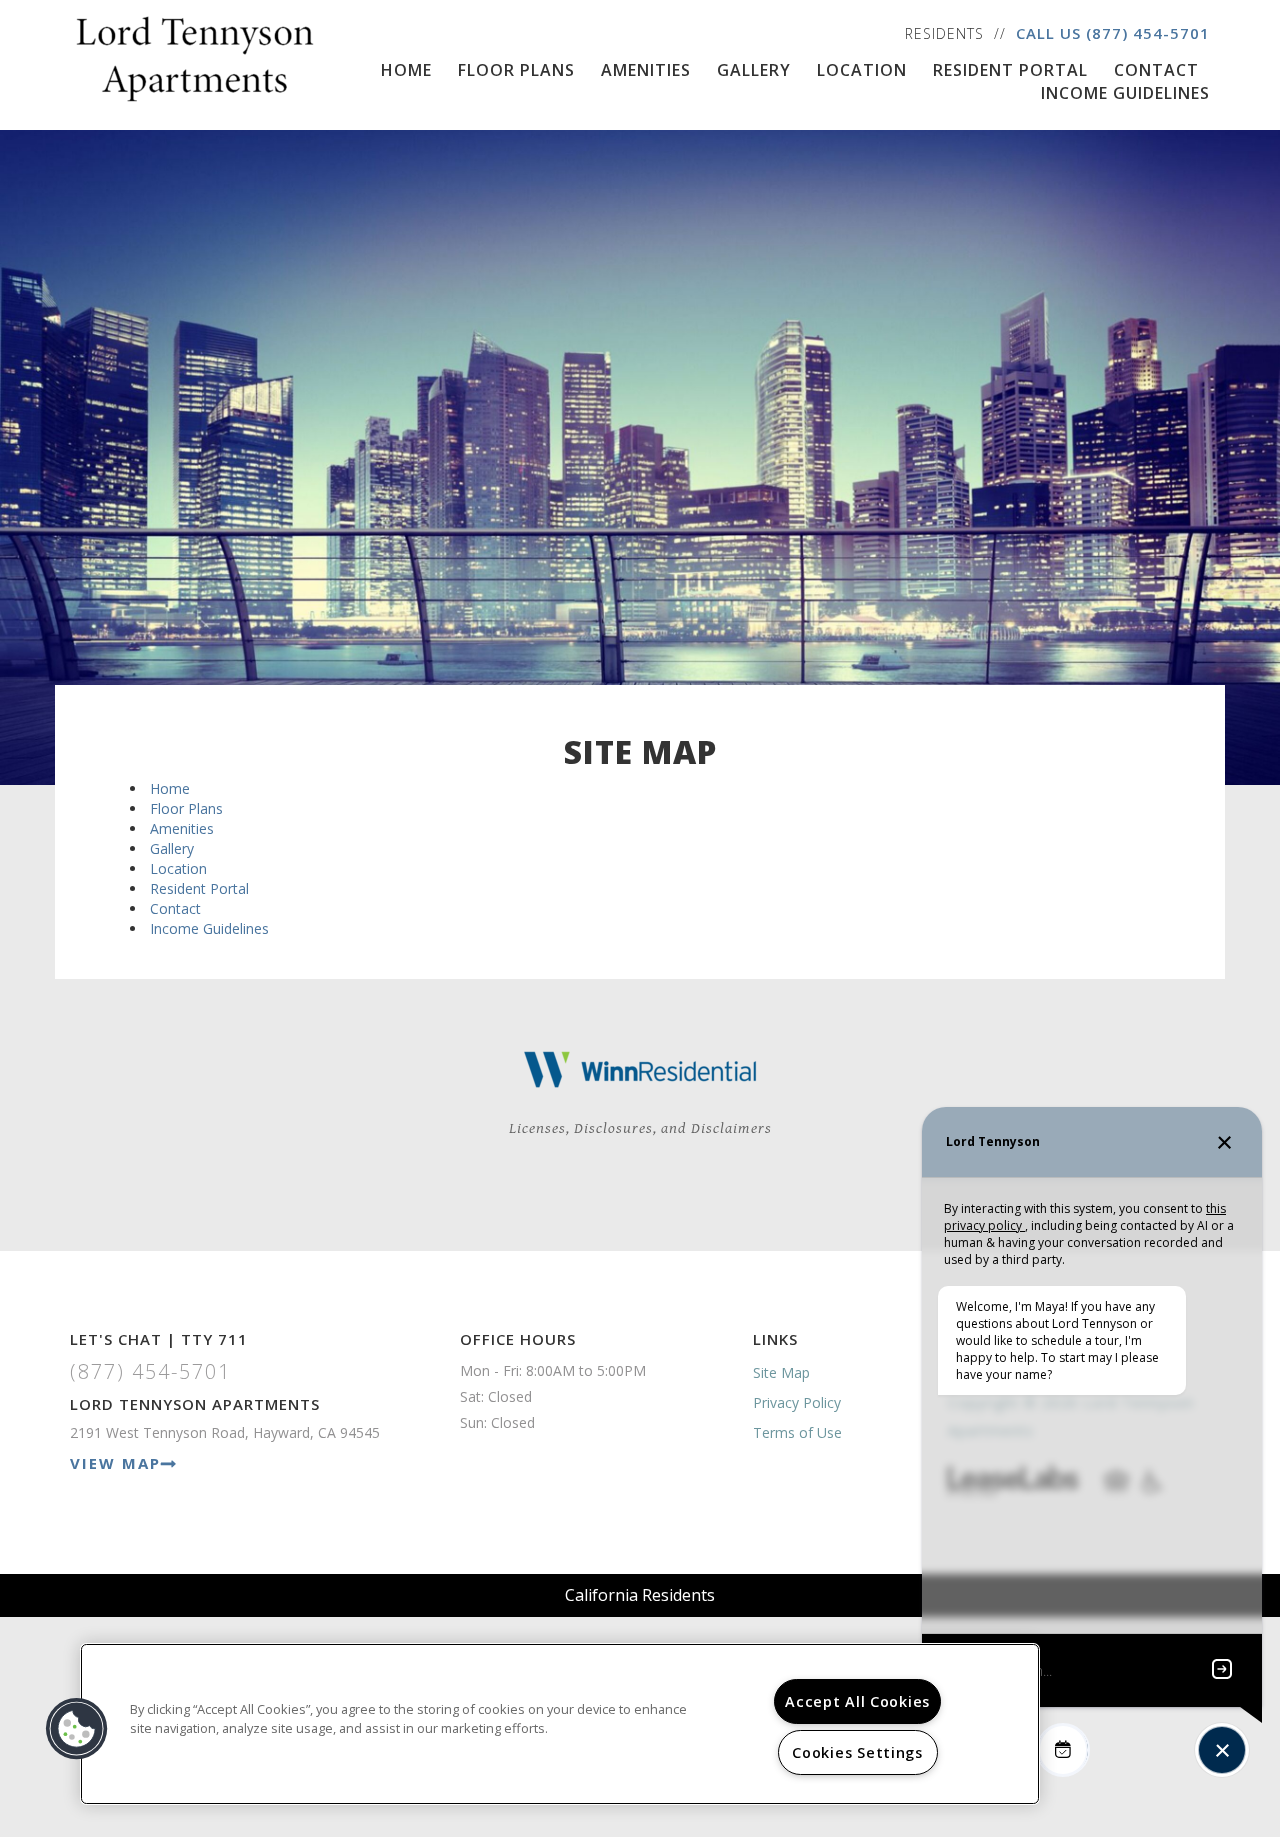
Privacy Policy (797, 1402)
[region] (560, 1724)
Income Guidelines (1125, 93)
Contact (1156, 70)
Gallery (754, 70)
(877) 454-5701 (1148, 33)
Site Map (781, 1372)
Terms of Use (797, 1432)
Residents (944, 33)
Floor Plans (516, 70)
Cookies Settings (857, 1752)
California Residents (640, 1595)
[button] (77, 1729)
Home (406, 70)
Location (862, 70)
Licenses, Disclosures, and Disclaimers (640, 1128)
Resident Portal (1010, 70)
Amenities (646, 70)
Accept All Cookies (857, 1701)
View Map (115, 1463)
